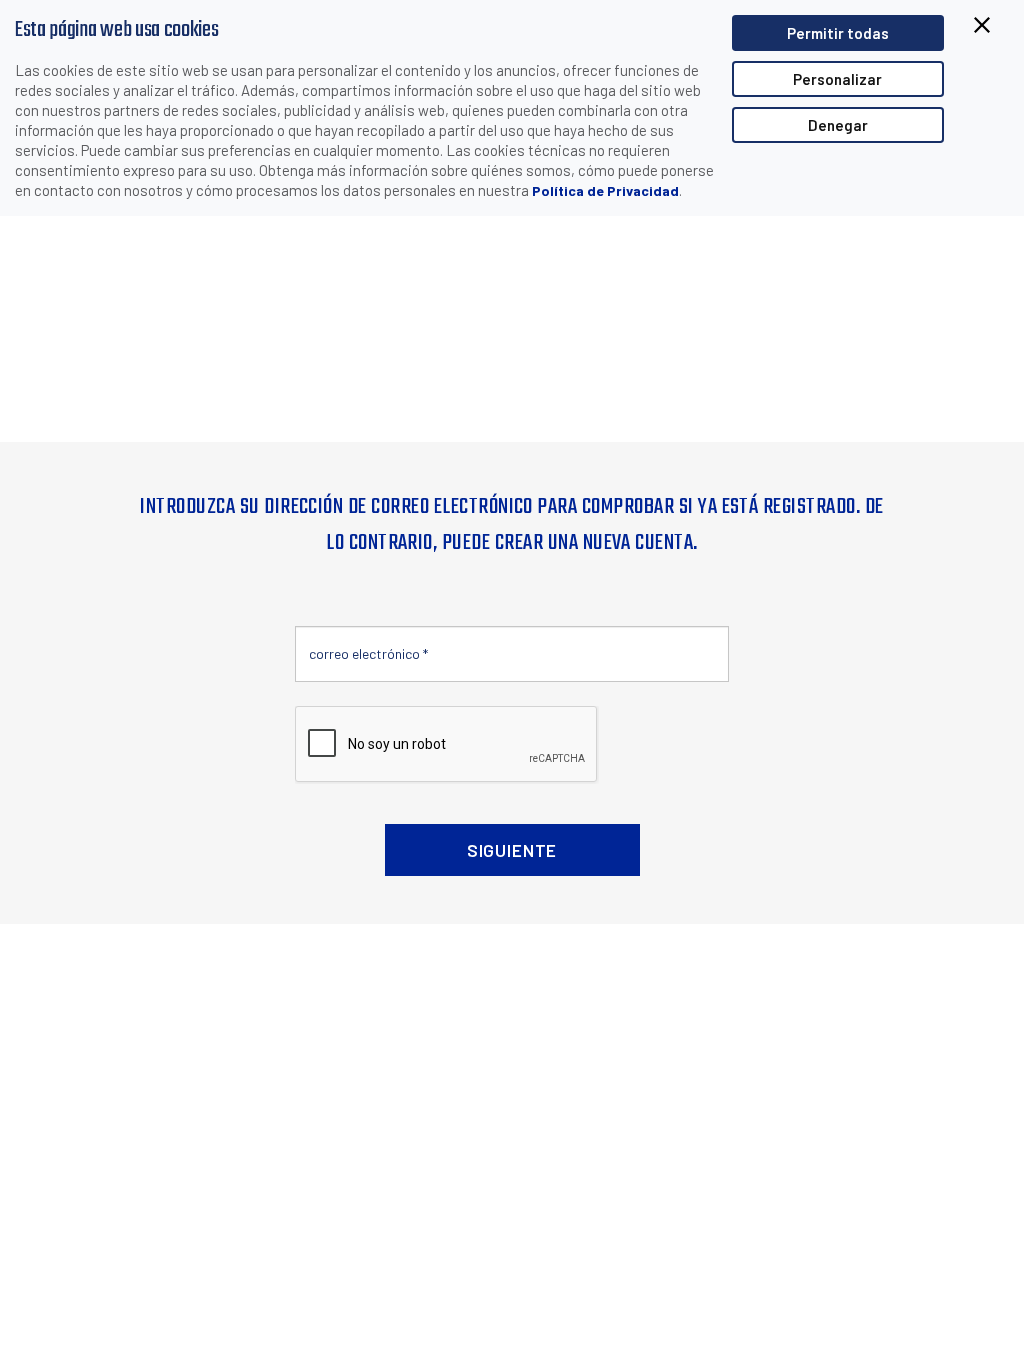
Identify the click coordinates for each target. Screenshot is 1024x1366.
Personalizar (837, 79)
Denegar (838, 125)
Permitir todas (838, 33)
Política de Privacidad (605, 190)
